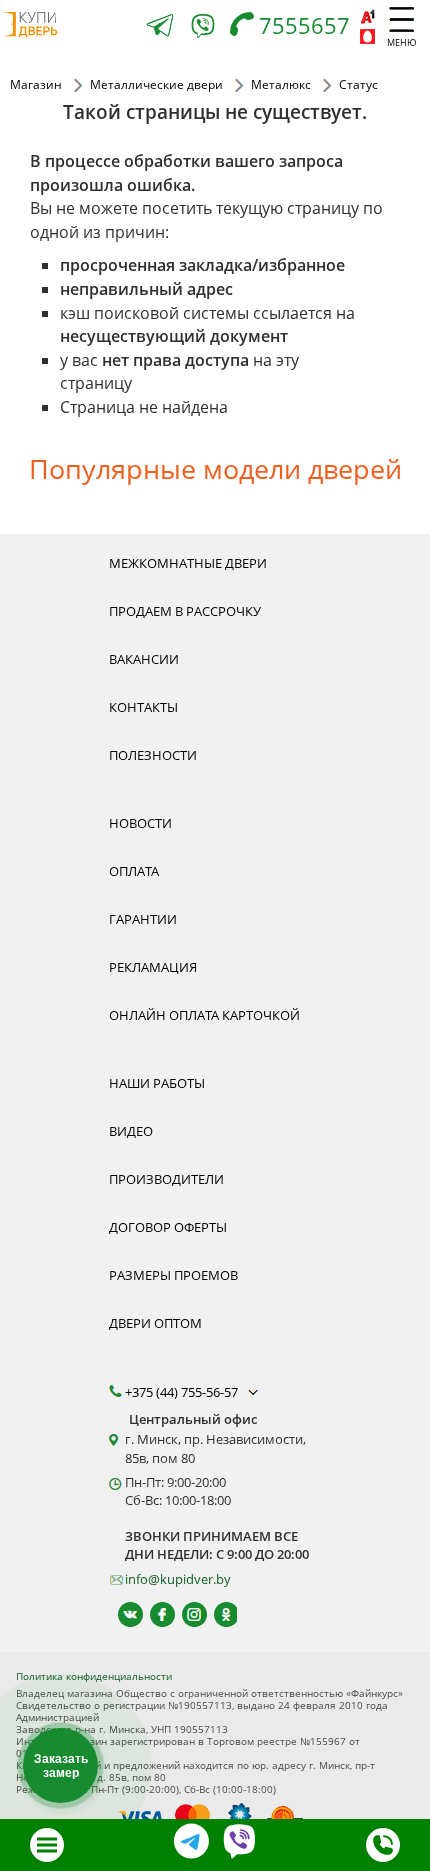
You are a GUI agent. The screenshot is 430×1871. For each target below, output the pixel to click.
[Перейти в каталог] (47, 1845)
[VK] (121, 1614)
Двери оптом (155, 1323)
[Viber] (203, 29)
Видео (131, 1131)
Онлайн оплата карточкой (204, 1015)
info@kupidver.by (178, 1579)
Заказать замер (61, 1766)
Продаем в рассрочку (185, 611)
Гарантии (143, 919)
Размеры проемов (173, 1275)
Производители (166, 1179)
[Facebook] (153, 1614)
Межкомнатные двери (188, 563)
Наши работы (157, 1083)
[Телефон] (383, 1845)
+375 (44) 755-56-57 (183, 1392)
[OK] (217, 1614)
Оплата (134, 871)
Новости (140, 823)
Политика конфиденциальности (94, 1676)
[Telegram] (160, 27)
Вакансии (144, 659)
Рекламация (153, 967)
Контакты (143, 707)
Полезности (153, 755)
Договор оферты (168, 1227)
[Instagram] (185, 1614)
